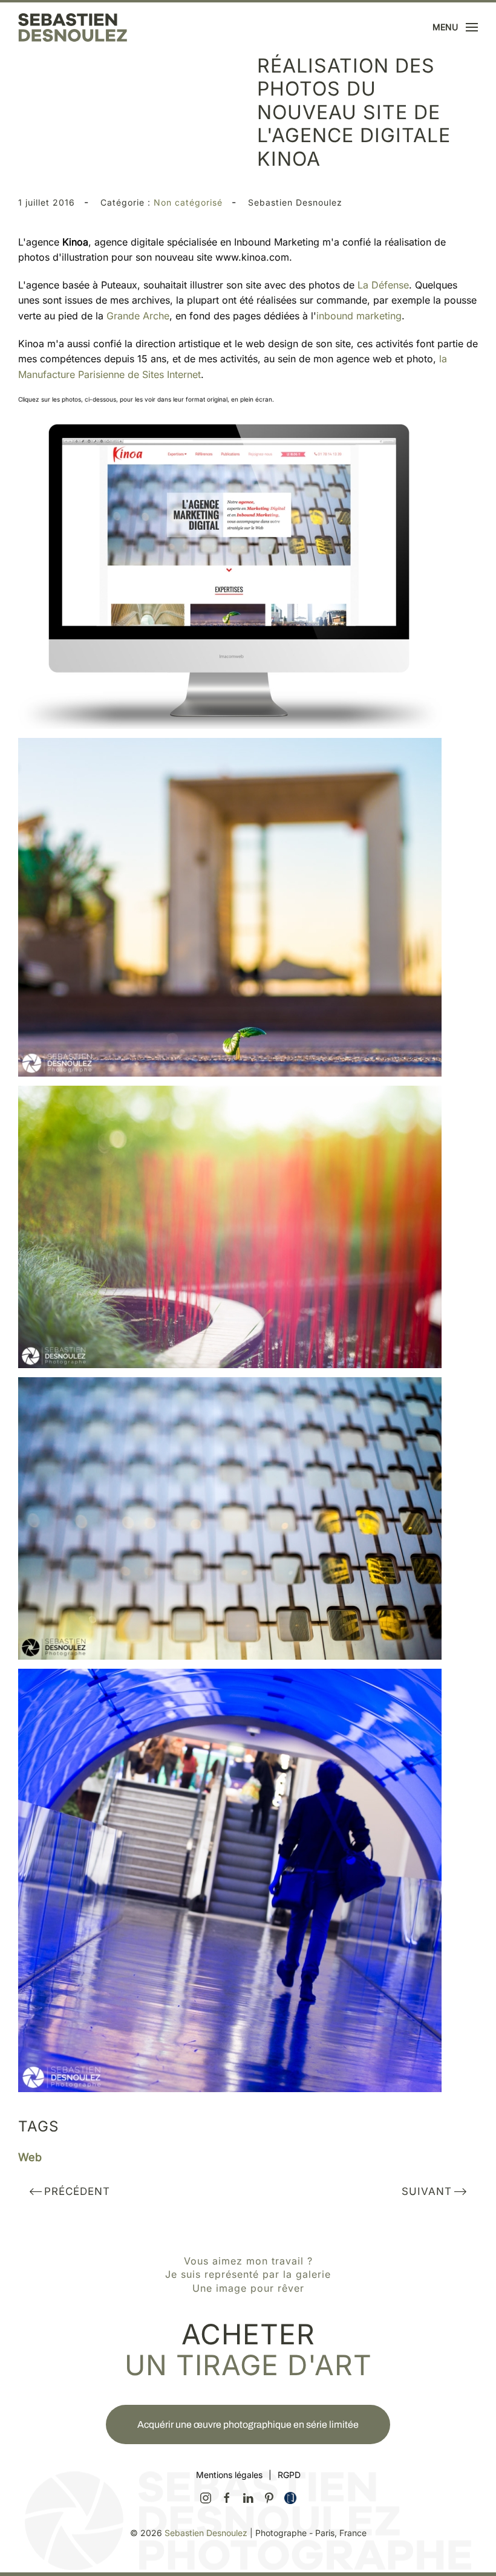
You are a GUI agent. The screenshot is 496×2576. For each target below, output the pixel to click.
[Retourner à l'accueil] (73, 27)
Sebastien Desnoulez (206, 2533)
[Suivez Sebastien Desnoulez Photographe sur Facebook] (227, 2497)
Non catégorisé (188, 202)
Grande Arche (138, 316)
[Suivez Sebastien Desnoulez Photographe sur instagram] (206, 2497)
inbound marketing (359, 316)
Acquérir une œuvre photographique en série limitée (248, 2424)
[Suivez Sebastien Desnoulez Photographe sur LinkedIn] (248, 2497)
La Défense (383, 285)
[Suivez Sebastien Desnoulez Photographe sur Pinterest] (269, 2497)
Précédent (77, 2191)
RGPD (289, 2475)
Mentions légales (229, 2475)
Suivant (427, 2191)
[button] (455, 27)
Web (30, 2157)
